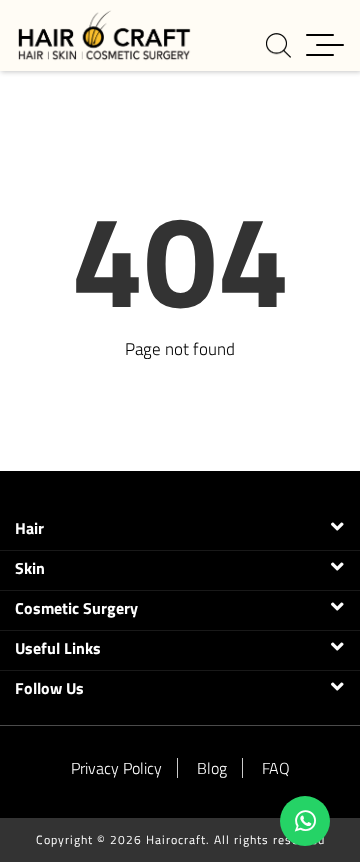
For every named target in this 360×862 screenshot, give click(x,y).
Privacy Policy (116, 768)
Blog (212, 768)
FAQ (276, 768)
